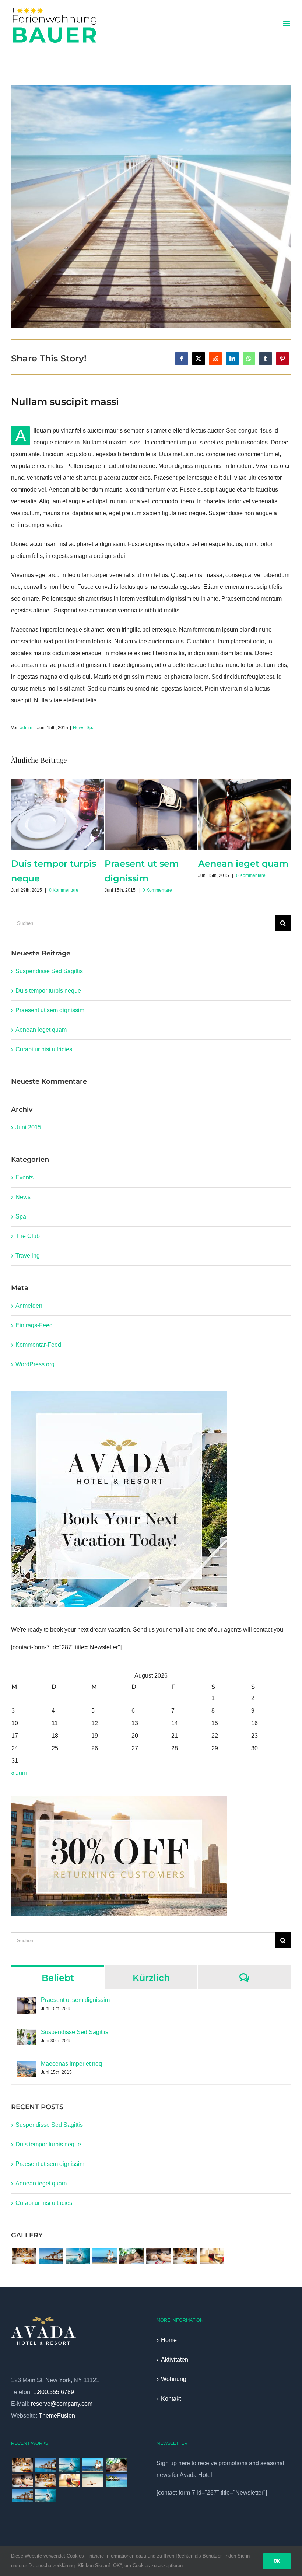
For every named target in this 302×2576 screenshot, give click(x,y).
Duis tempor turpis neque (48, 991)
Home (169, 2340)
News (79, 728)
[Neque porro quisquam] (24, 2256)
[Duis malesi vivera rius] (116, 2481)
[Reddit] (215, 359)
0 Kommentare (64, 890)
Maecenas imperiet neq (71, 2064)
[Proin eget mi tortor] (93, 2481)
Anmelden (29, 1306)
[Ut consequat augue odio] (22, 2496)
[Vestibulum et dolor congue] (158, 2256)
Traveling (28, 1256)
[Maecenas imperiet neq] (27, 2066)
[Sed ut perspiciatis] (51, 2256)
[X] (199, 359)
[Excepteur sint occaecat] (78, 2256)
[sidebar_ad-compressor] (119, 1394)
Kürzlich (151, 1978)
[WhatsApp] (249, 359)
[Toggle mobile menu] (287, 23)
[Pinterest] (282, 359)
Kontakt (171, 2399)
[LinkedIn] (232, 359)
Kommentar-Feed (38, 1345)
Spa (91, 728)
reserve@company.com (62, 2404)
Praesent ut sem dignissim (50, 1010)
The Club (28, 1236)
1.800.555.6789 (54, 2392)
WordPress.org (35, 1364)
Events (24, 1177)
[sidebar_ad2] (119, 1798)
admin (26, 728)
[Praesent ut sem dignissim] (27, 2002)
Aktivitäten (175, 2360)
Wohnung (174, 2379)
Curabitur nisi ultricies (44, 1049)
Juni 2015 (28, 1127)
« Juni (19, 1773)
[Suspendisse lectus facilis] (104, 2256)
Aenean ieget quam (41, 1030)
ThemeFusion (57, 2416)
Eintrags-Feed (34, 1325)
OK (277, 2561)
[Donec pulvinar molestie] (131, 2256)
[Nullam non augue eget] (46, 2496)
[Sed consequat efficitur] (212, 2256)
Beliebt (58, 1978)
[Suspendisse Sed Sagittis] (27, 2035)
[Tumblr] (266, 359)
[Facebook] (182, 359)
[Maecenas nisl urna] (185, 2256)
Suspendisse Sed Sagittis (49, 971)
